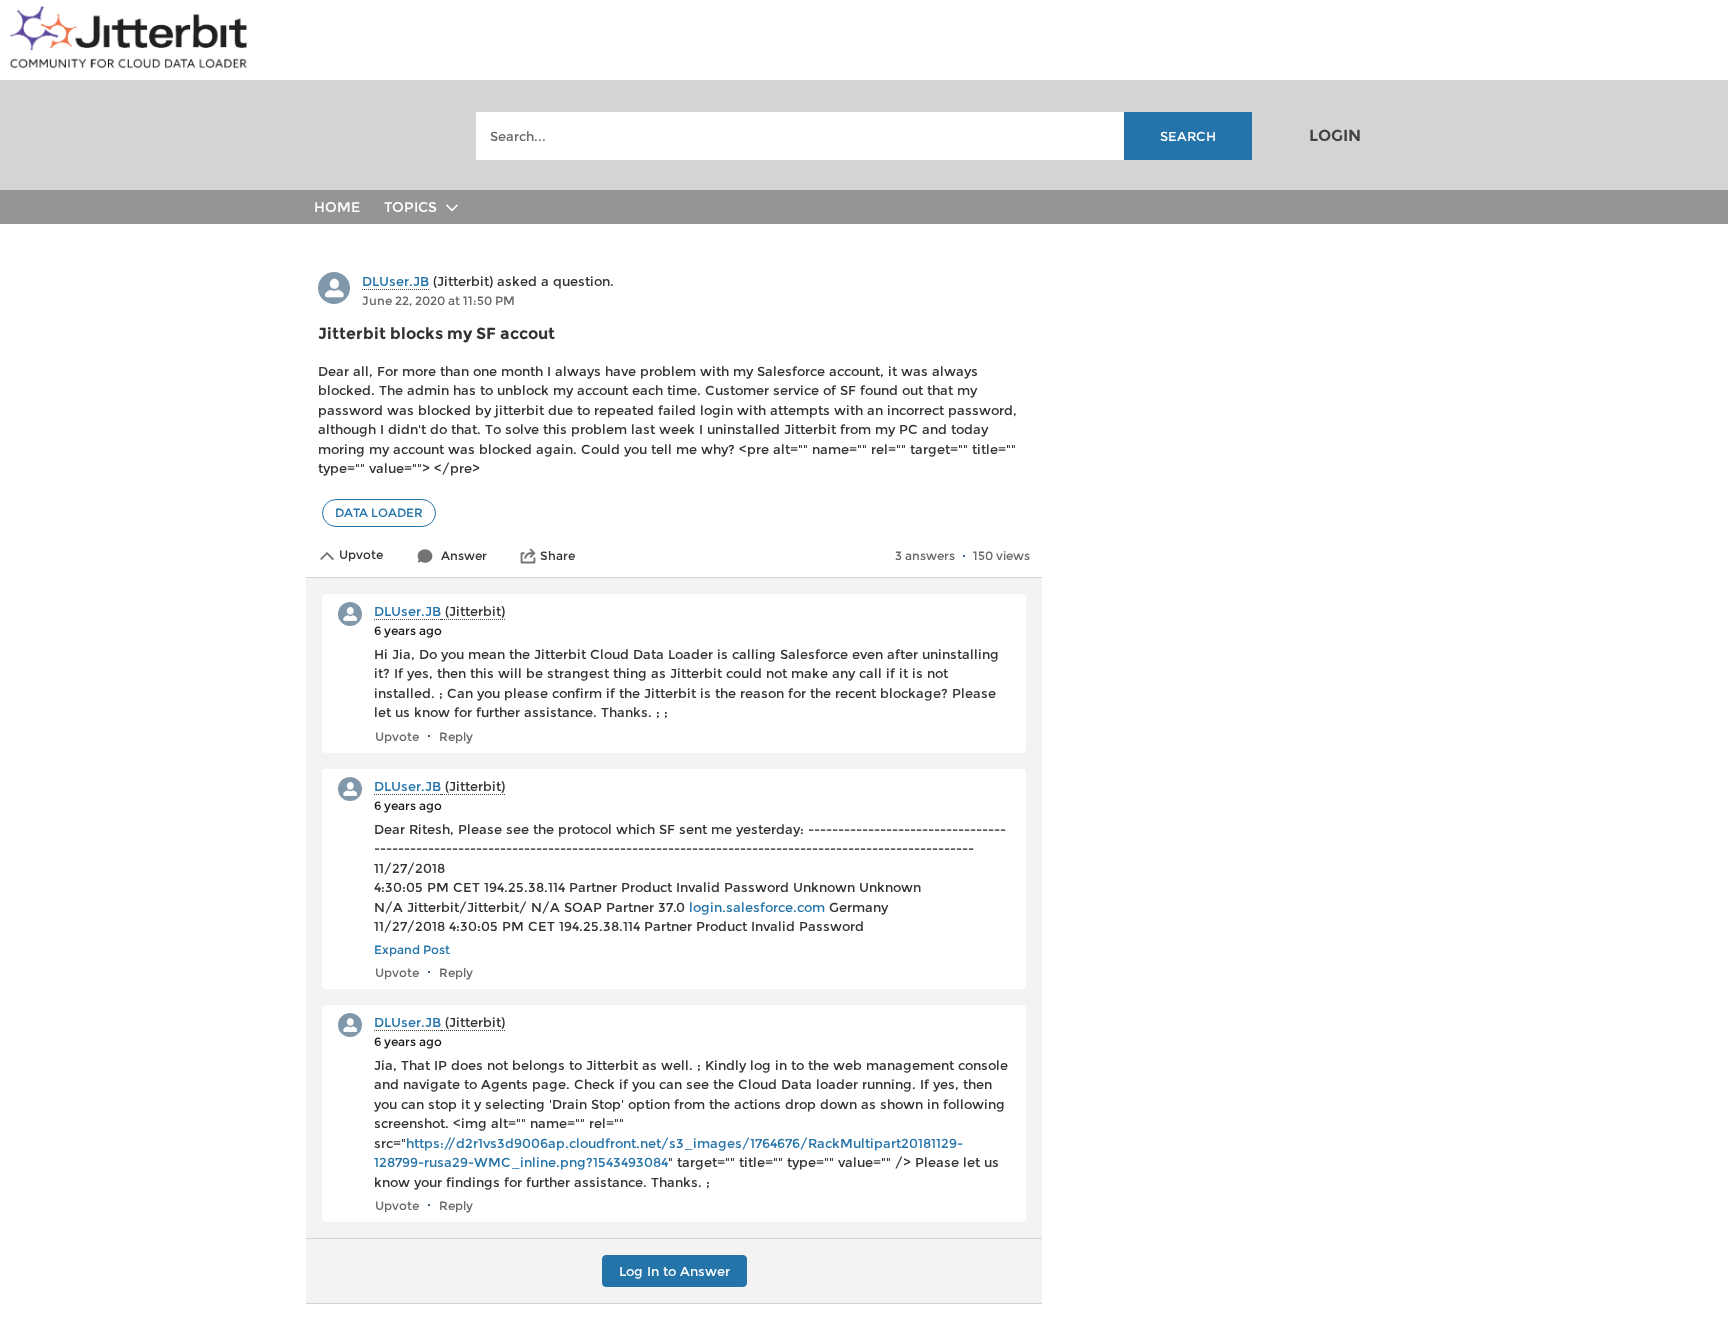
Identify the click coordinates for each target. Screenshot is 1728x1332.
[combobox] (864, 136)
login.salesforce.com (757, 907)
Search (1188, 136)
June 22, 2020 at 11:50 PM (438, 300)
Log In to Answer (674, 1271)
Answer (464, 555)
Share (557, 555)
